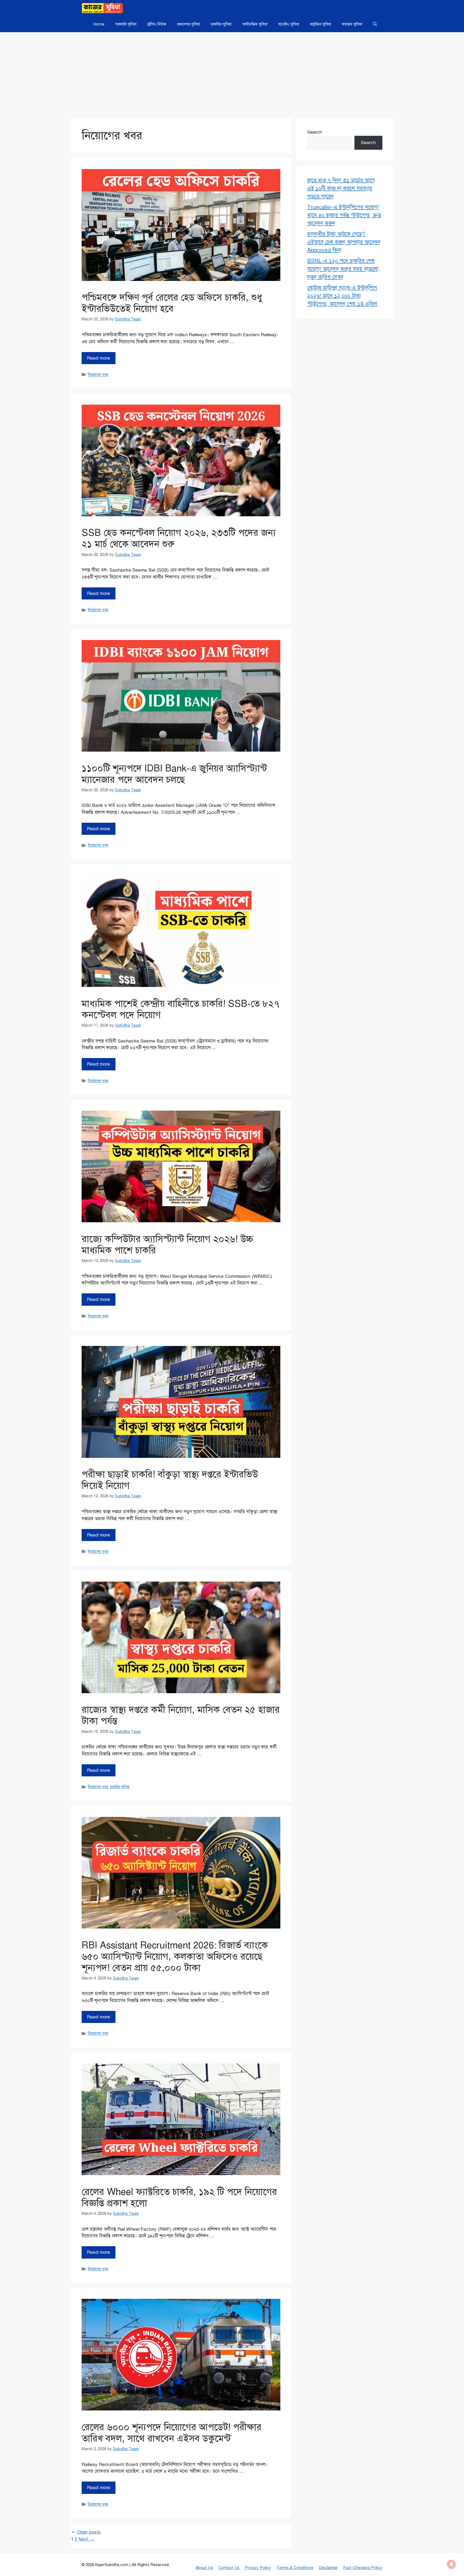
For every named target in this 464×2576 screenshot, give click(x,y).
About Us (204, 2568)
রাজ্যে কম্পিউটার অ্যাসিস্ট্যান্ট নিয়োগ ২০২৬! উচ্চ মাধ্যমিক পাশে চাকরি (167, 1245)
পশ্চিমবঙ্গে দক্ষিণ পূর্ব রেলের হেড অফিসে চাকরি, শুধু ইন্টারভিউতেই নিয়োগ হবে (172, 303)
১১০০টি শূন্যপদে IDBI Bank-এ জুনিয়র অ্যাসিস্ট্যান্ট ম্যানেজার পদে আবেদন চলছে (174, 774)
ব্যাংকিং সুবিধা (289, 24)
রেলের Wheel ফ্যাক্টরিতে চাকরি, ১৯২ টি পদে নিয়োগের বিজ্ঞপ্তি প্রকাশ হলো (179, 2198)
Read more (99, 358)
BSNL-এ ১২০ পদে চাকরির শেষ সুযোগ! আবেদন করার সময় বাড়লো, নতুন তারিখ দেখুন (343, 269)
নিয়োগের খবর (98, 375)
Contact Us (229, 2568)
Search (315, 132)
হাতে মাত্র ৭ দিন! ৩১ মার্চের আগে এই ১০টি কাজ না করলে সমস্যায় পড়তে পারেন (341, 189)
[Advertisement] (232, 72)
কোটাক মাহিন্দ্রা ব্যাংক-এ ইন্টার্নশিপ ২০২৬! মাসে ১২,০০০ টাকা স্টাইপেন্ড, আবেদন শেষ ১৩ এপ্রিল (342, 296)
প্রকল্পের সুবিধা (189, 24)
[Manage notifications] (451, 2564)
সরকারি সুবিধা (126, 24)
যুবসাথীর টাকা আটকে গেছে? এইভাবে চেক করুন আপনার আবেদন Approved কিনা (344, 242)
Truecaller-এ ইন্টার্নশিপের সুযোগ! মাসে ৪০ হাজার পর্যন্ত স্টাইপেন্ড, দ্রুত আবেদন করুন (344, 215)
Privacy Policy (258, 2568)
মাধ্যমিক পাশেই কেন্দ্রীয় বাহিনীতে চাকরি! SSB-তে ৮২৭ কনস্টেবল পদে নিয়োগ (181, 1009)
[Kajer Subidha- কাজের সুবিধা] (102, 8)
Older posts (89, 2532)
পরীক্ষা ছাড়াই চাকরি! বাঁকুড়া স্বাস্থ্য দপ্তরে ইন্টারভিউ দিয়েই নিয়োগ (170, 1480)
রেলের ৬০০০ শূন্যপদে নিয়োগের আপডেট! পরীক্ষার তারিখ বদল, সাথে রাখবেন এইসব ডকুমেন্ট (172, 2433)
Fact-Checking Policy (363, 2568)
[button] (375, 24)
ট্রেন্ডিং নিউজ (157, 24)
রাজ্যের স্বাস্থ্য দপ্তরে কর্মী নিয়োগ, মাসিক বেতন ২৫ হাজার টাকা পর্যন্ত (181, 1715)
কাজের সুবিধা (352, 24)
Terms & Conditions (295, 2568)
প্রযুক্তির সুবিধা (320, 24)
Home (99, 24)
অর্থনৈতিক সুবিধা (255, 24)
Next (86, 2539)
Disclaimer (328, 2568)
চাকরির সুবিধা (221, 24)
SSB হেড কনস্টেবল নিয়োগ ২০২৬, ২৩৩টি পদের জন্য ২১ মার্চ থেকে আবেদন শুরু (179, 538)
